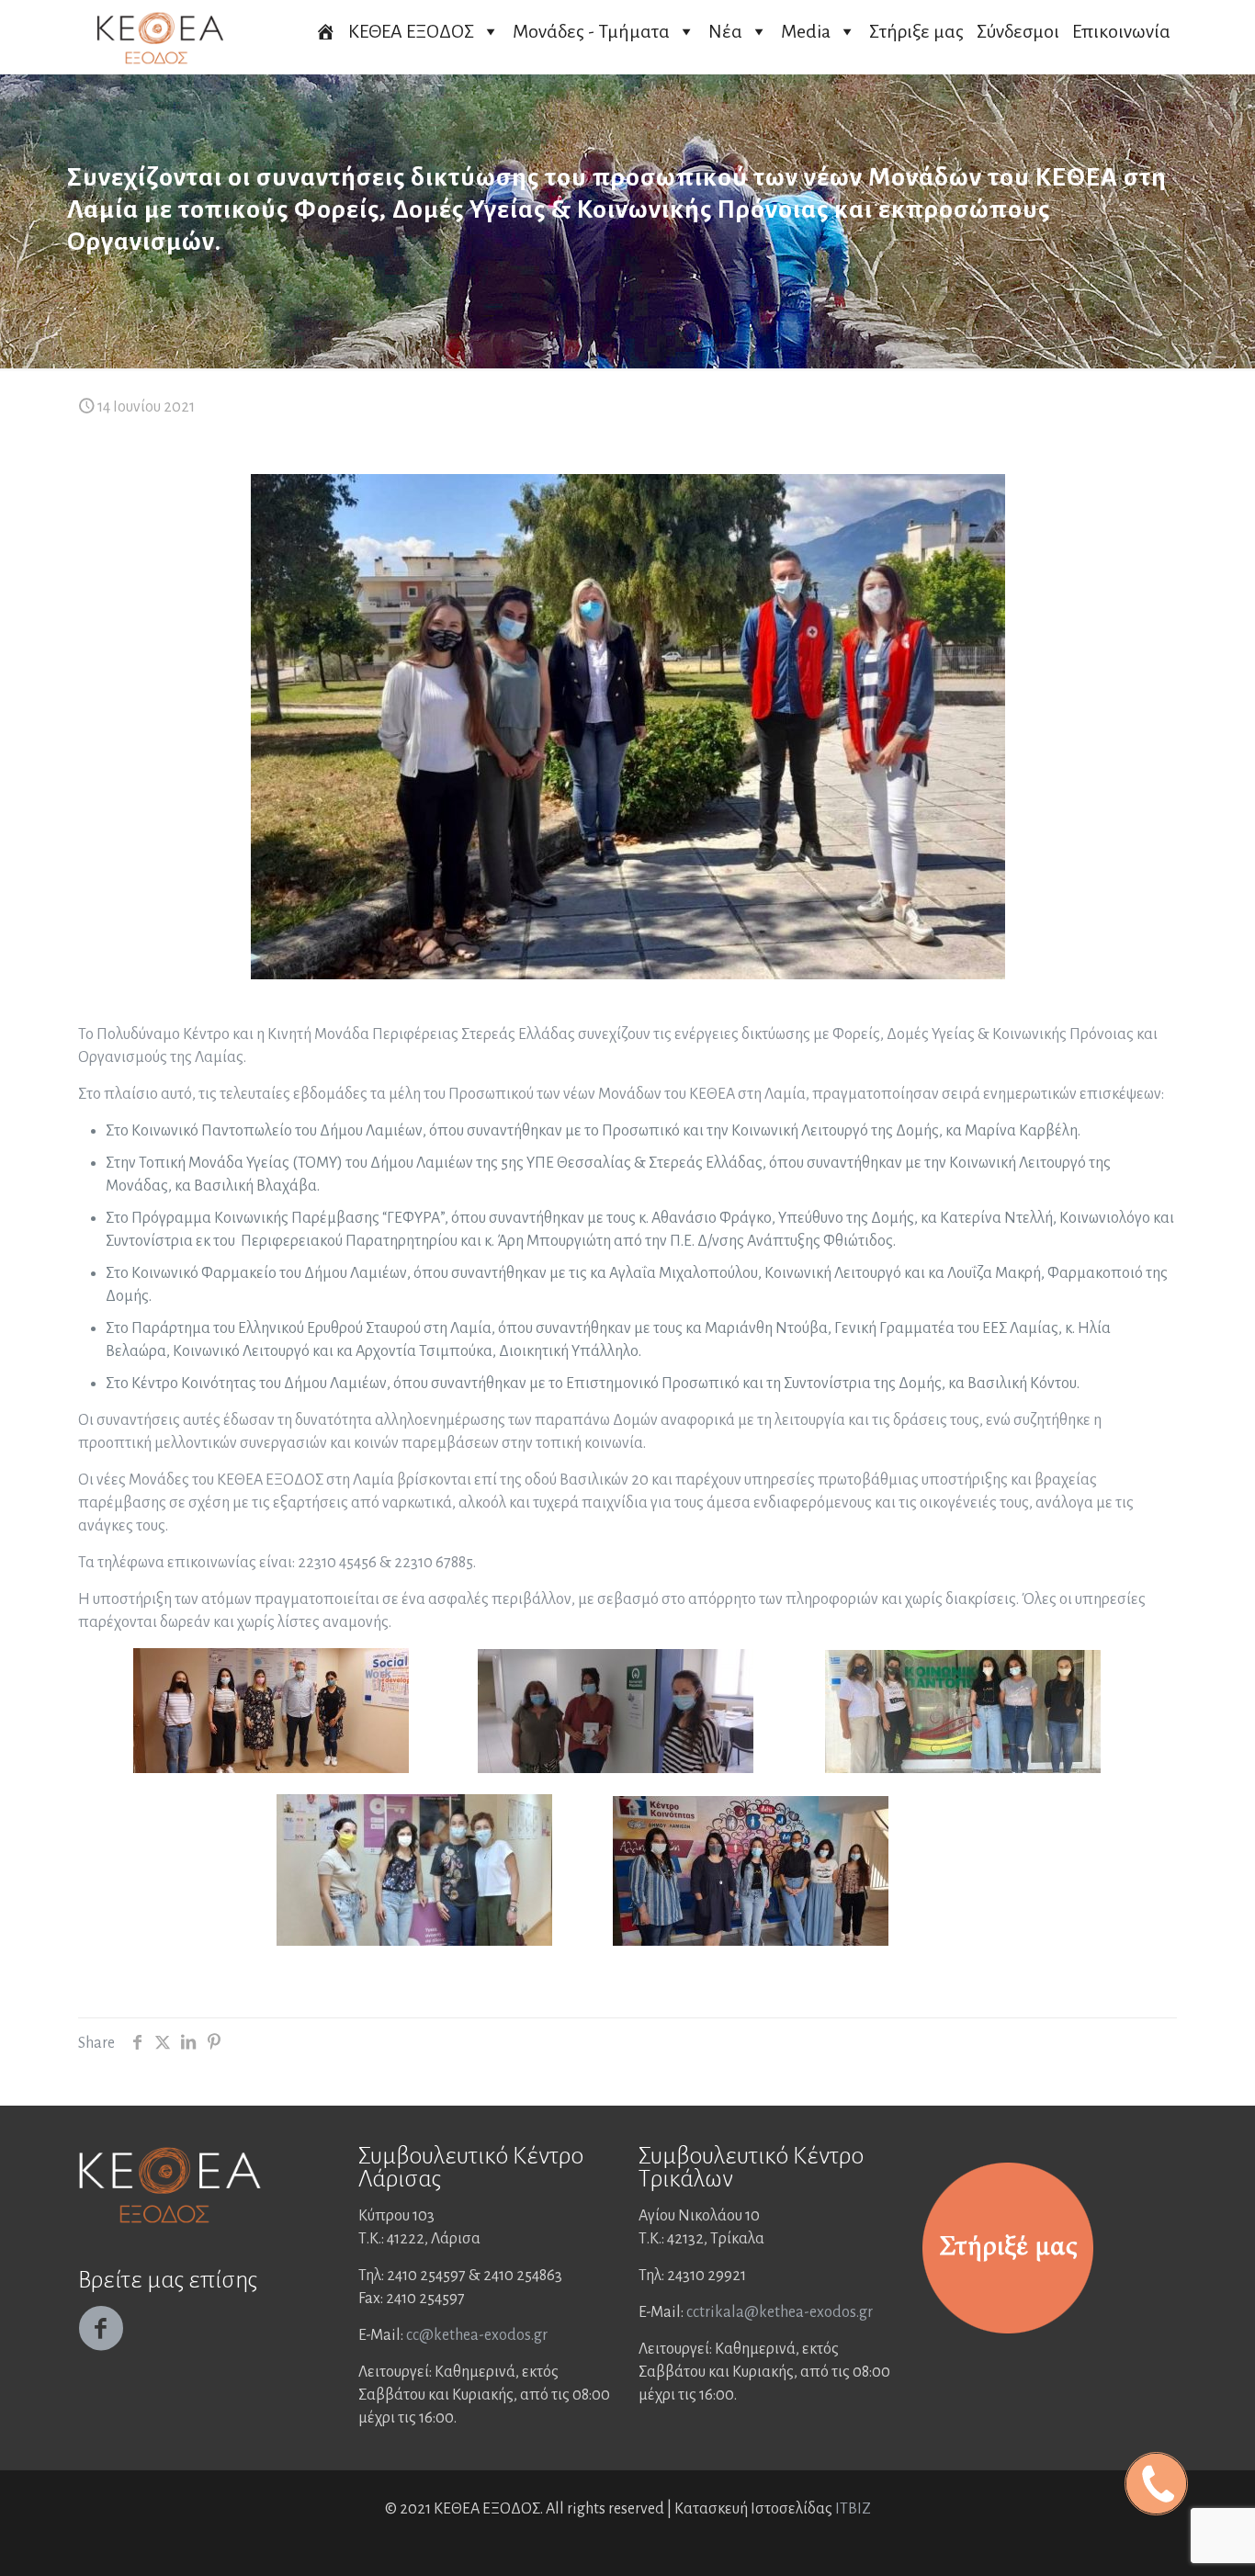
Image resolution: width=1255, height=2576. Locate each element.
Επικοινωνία (1121, 31)
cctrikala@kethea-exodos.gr (780, 2312)
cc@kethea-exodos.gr (477, 2335)
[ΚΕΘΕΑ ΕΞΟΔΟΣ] (160, 37)
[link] (1008, 2248)
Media (806, 31)
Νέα (725, 31)
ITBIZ (853, 2509)
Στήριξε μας (916, 31)
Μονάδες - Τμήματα (591, 31)
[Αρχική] (325, 31)
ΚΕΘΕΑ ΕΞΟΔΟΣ (411, 31)
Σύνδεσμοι (1018, 31)
